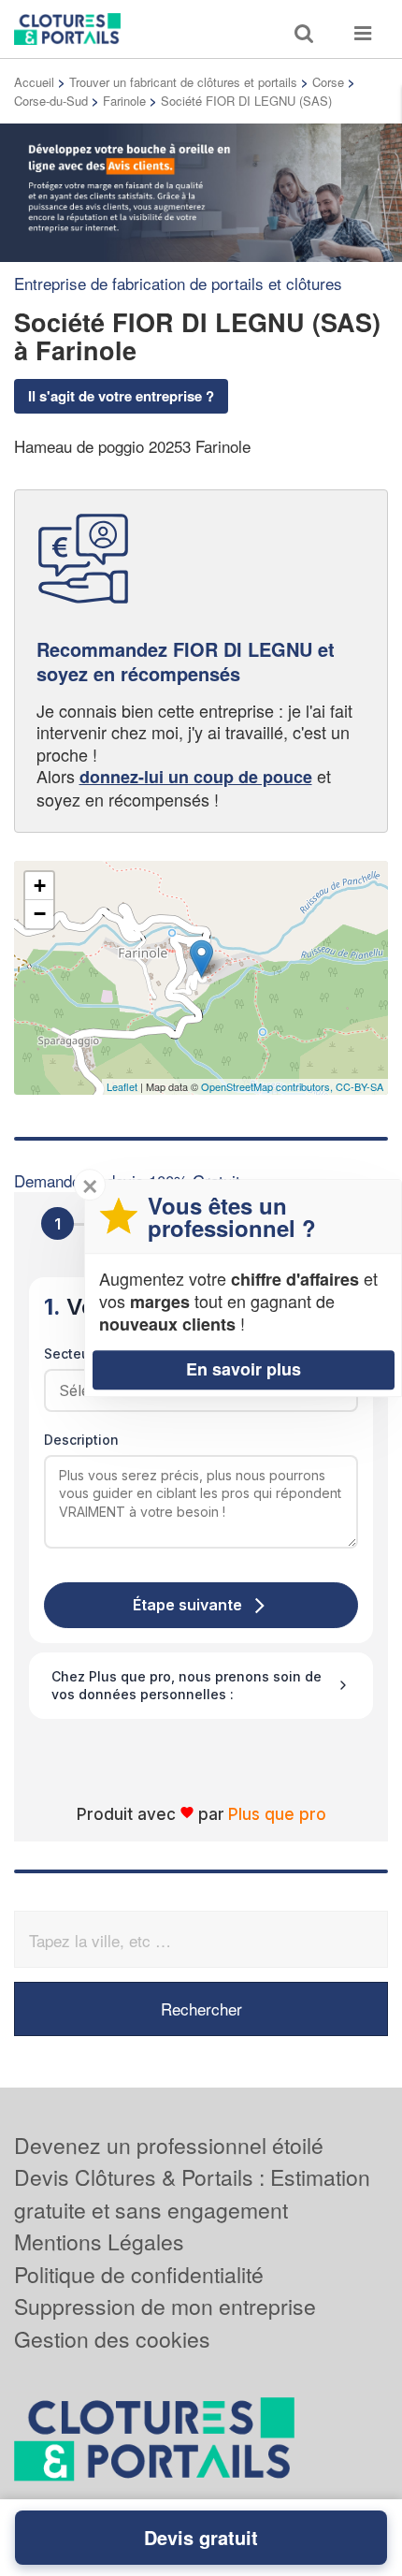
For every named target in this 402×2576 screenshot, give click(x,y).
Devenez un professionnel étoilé (169, 2145)
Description (81, 1440)
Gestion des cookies (112, 2339)
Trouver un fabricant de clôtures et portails (183, 82)
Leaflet (122, 1086)
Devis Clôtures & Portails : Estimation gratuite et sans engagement (192, 2193)
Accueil (34, 82)
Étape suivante (187, 1605)
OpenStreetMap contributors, (268, 1086)
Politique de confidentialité (139, 2274)
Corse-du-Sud (51, 101)
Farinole (124, 101)
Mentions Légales (99, 2241)
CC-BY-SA (359, 1086)
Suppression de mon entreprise (165, 2306)
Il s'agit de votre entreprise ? (121, 396)
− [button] (40, 914)
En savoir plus (244, 1369)
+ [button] (40, 886)
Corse (328, 82)
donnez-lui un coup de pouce (196, 777)
